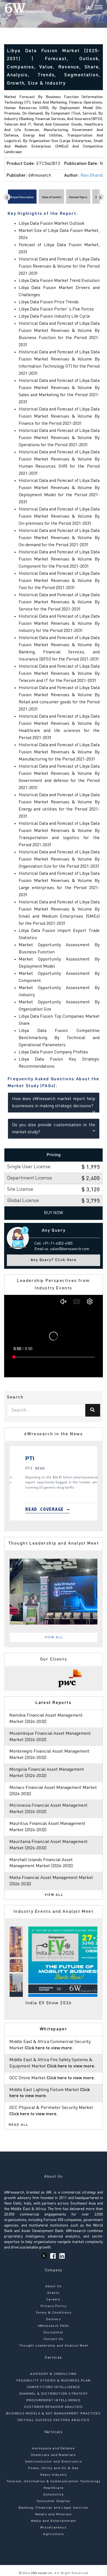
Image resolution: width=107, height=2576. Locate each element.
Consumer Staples (54, 2501)
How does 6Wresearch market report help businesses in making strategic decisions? (54, 1103)
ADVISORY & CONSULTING (53, 2374)
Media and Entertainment (54, 2521)
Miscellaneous (54, 2528)
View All (54, 1637)
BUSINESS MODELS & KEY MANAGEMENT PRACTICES (53, 2414)
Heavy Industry (54, 2475)
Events (54, 2293)
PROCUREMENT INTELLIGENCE (54, 2400)
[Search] (88, 8)
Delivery (54, 2319)
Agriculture (53, 2534)
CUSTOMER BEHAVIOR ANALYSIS (53, 2407)
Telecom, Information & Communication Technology (53, 2481)
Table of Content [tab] (51, 197)
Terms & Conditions (54, 2313)
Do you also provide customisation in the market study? (54, 1129)
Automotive (54, 2495)
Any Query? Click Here (54, 1260)
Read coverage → (66, 1509)
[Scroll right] (100, 197)
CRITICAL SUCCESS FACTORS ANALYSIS (54, 2420)
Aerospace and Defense (53, 2449)
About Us (54, 2286)
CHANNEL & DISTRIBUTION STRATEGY (54, 2394)
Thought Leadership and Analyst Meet (54, 2346)
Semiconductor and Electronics (54, 2462)
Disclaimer (54, 2333)
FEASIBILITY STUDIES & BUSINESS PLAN (54, 2381)
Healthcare (54, 2488)
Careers (53, 2300)
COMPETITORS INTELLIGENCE (54, 2387)
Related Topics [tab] (78, 197)
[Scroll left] (7, 197)
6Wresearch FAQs (54, 2326)
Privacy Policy (54, 2306)
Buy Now (54, 1213)
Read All (19, 2125)
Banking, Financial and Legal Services (54, 2508)
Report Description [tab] (22, 197)
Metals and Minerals (54, 2514)
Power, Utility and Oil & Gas (54, 2468)
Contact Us (54, 2339)
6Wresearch (41, 2573)
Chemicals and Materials (54, 2455)
